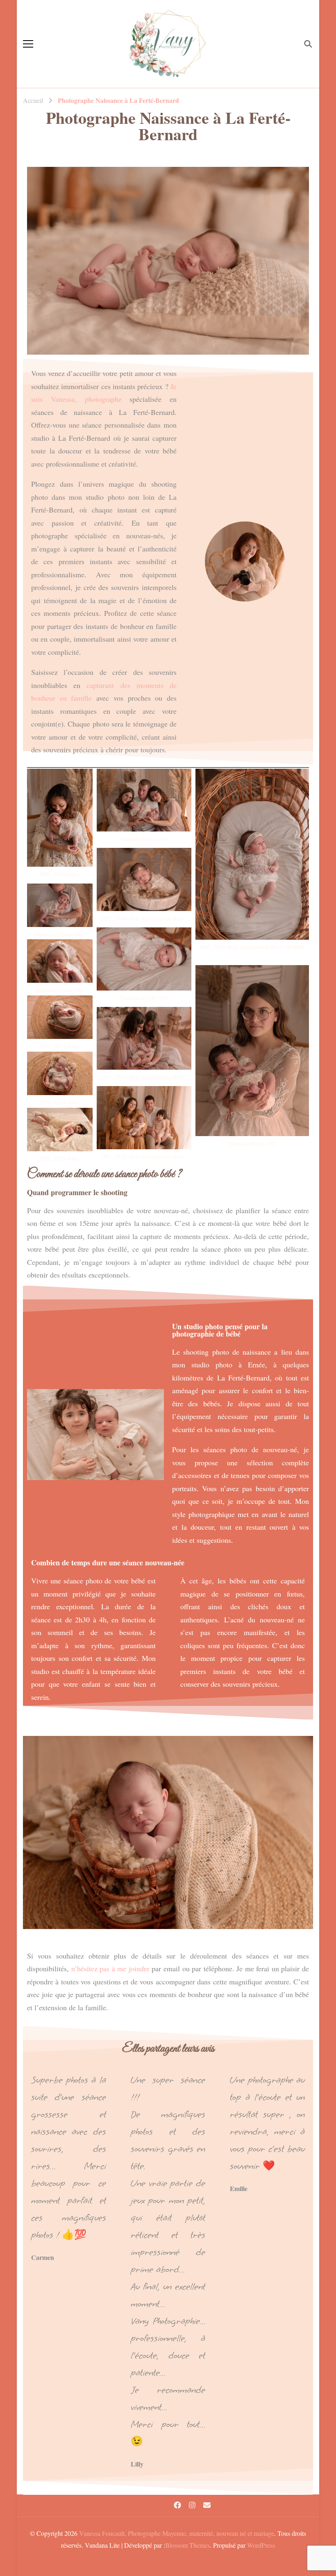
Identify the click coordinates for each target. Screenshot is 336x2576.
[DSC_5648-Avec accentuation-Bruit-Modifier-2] (144, 879)
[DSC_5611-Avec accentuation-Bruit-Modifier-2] (60, 1017)
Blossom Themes (187, 2545)
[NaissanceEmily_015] (60, 961)
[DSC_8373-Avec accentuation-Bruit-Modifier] (60, 1073)
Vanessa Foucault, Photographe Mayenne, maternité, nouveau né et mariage (177, 2533)
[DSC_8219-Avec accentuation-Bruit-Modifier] (60, 1130)
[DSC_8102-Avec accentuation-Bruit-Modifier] (144, 1118)
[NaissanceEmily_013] (144, 959)
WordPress (261, 2545)
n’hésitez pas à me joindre (110, 1968)
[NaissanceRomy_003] (144, 800)
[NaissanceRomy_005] (252, 1051)
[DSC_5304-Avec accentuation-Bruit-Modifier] (144, 1039)
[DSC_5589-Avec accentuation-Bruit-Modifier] (252, 854)
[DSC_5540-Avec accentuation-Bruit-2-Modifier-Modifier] (60, 818)
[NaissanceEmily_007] (60, 905)
